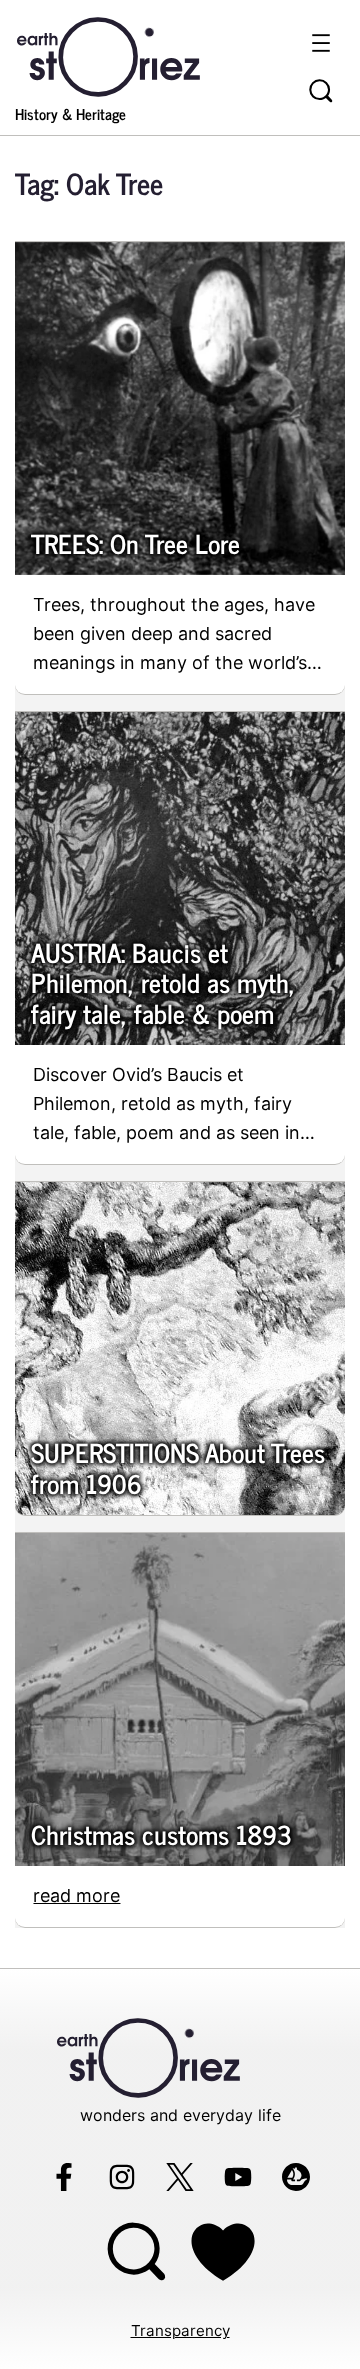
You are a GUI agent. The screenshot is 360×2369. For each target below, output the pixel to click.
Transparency (180, 2330)
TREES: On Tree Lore (135, 543)
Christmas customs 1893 (161, 1834)
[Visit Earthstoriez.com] (140, 55)
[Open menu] (321, 43)
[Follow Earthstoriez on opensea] (296, 2177)
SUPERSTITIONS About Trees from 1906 (178, 1468)
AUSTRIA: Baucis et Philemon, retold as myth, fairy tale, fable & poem (163, 983)
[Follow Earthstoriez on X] (180, 2177)
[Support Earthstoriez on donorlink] (223, 2252)
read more (76, 1895)
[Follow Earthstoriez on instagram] (122, 2177)
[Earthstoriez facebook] (64, 2177)
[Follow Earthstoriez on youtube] (238, 2177)
